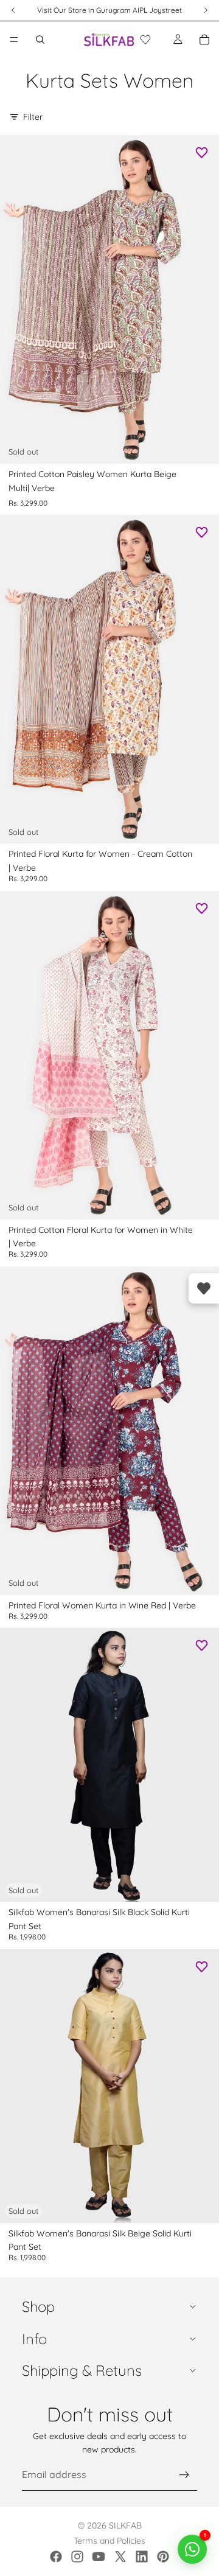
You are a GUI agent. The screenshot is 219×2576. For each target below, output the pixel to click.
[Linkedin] (142, 2557)
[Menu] (14, 40)
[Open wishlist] (204, 1288)
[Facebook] (56, 2557)
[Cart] (204, 40)
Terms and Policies (109, 2541)
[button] (145, 40)
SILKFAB (125, 2525)
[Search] (40, 40)
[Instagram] (77, 2557)
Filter (33, 117)
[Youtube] (99, 2557)
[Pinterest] (163, 2557)
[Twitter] (120, 2557)
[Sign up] (184, 2475)
